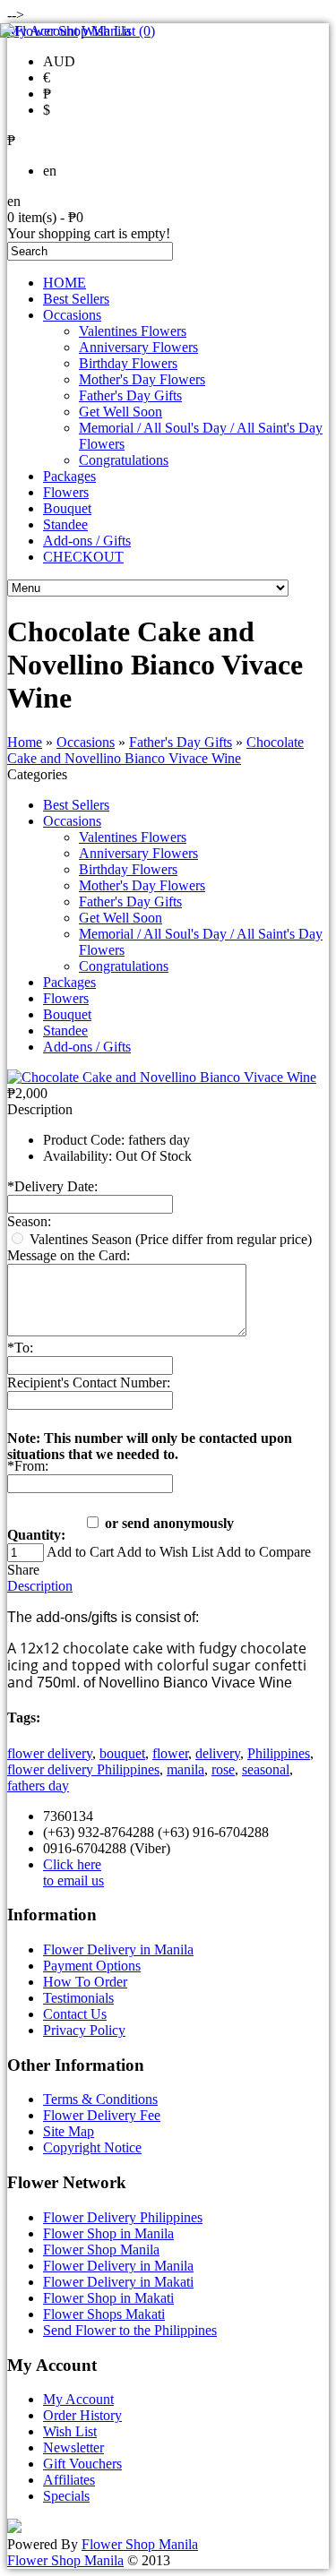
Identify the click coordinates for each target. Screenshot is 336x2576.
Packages (69, 476)
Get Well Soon (121, 412)
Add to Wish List (165, 1552)
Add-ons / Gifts (87, 541)
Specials (66, 2496)
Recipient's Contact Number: (89, 1382)
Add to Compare (263, 1552)
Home (25, 742)
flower (170, 1753)
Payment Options (92, 1966)
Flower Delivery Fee (102, 2115)
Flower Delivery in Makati (118, 2282)
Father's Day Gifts (130, 395)
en (50, 171)
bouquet (122, 1753)
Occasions (72, 315)
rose (223, 1769)
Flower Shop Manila (101, 2250)
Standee (65, 524)
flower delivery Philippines (83, 1769)
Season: (29, 1221)
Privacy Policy (84, 2030)
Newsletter (73, 2447)
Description (40, 1586)
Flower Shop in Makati (108, 2298)
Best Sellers (76, 299)
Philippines (279, 1753)
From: (28, 1466)
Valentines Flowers (133, 331)
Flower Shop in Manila (108, 2233)
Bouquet (67, 508)
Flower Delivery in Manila (118, 1949)
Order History (82, 2415)
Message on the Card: (69, 1255)
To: (20, 1348)
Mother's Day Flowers (142, 379)
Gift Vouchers (82, 2464)
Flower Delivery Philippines (123, 2217)
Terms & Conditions (100, 2099)
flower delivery (50, 1753)
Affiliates (69, 2480)
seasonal (266, 1769)
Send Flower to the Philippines (130, 2330)
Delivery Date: (52, 1186)
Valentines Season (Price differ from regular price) (171, 1239)
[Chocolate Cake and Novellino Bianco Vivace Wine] (162, 1077)
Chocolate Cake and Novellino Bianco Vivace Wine (155, 750)
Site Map (69, 2131)
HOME (65, 283)
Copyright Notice (92, 2147)
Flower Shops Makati (104, 2314)
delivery (218, 1753)
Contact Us (75, 2014)
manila (185, 1769)
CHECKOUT (83, 557)
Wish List (70, 2431)
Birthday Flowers (128, 363)
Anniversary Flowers (138, 347)
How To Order (85, 1982)
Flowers (66, 492)
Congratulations (124, 460)
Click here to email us (73, 1872)
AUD (59, 61)
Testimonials (78, 1998)
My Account (78, 2399)
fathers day (38, 1786)
